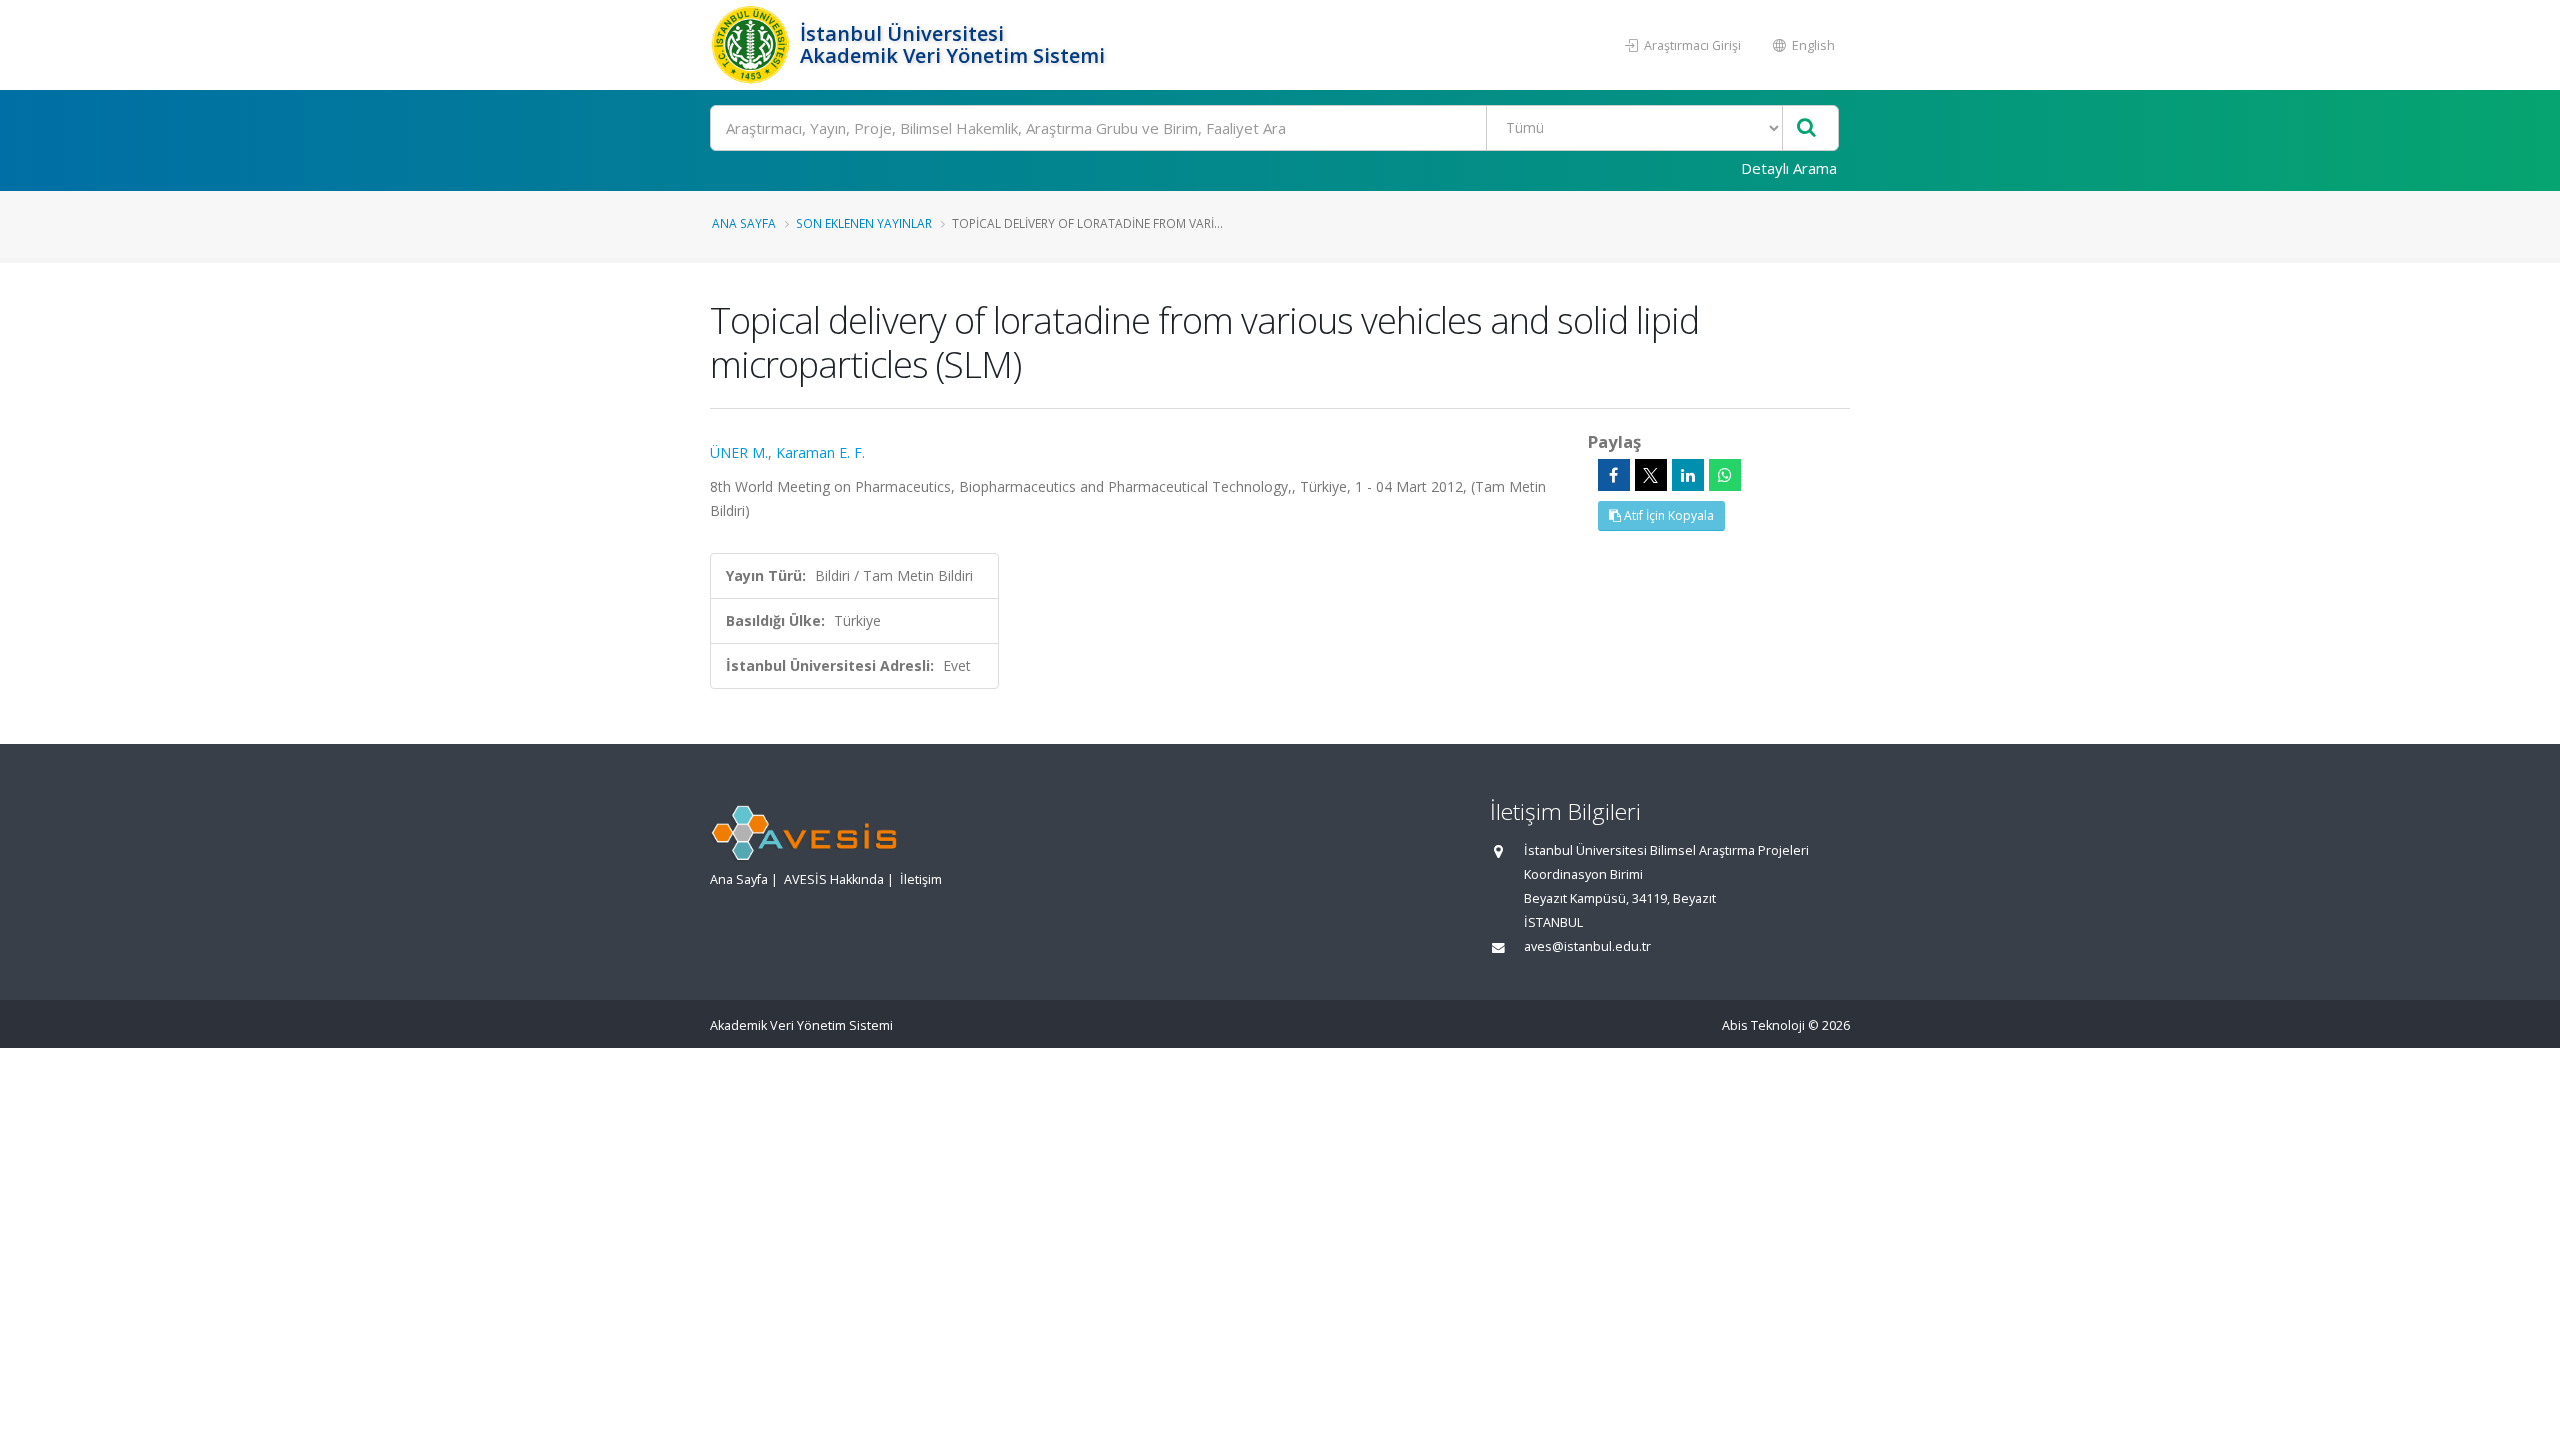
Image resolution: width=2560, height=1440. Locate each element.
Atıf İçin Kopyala (1667, 515)
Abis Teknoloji (1763, 1025)
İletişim (921, 879)
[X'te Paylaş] (1651, 475)
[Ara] (1806, 128)
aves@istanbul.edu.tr (1587, 946)
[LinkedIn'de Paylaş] (1688, 475)
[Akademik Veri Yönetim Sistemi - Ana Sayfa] (752, 45)
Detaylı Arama (1789, 168)
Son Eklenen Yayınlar (864, 223)
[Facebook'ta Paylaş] (1614, 475)
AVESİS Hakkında (834, 879)
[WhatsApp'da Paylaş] (1725, 475)
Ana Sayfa (744, 223)
